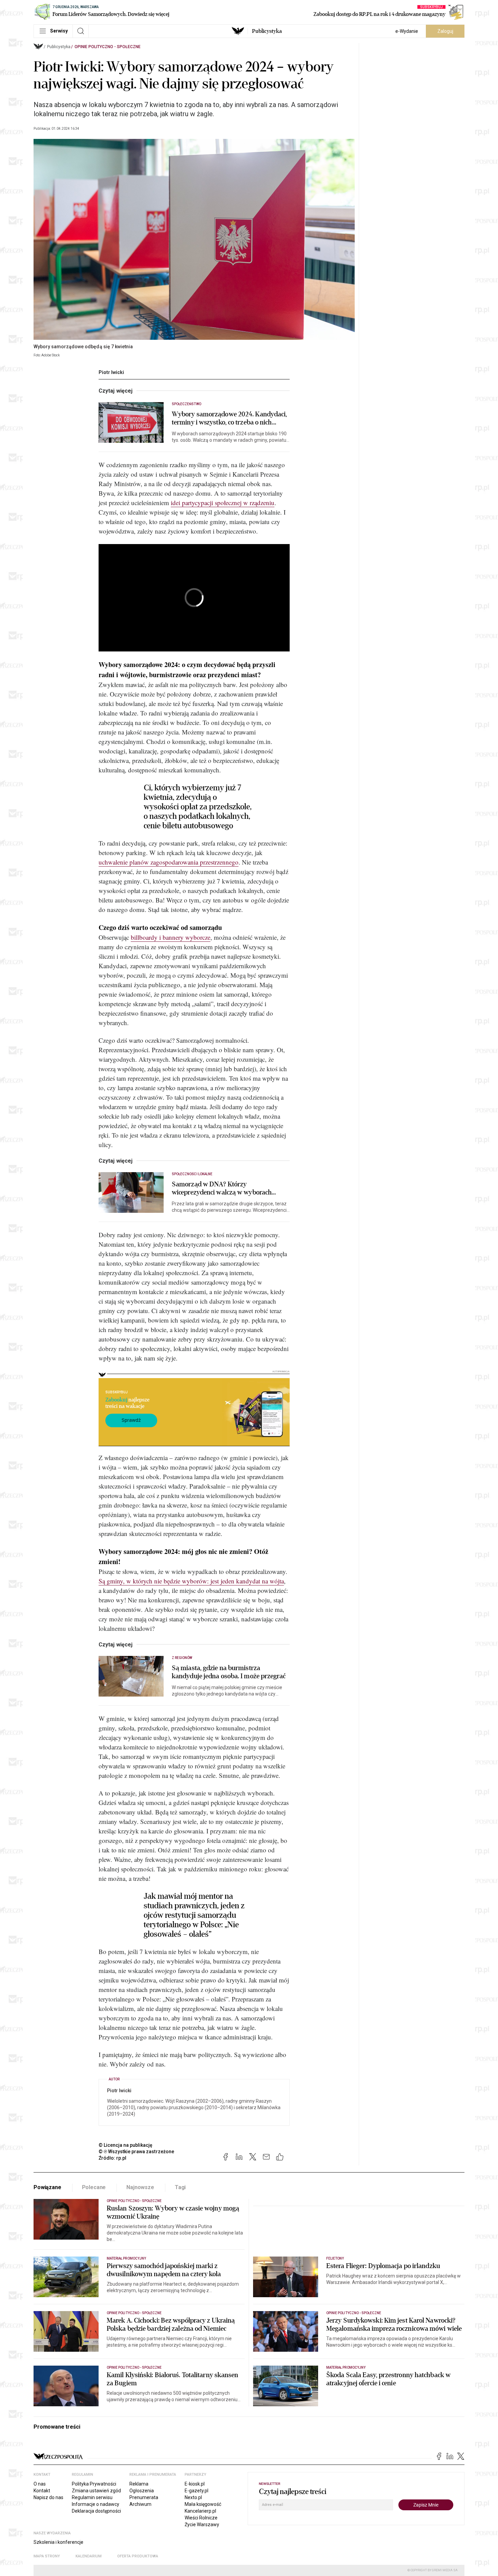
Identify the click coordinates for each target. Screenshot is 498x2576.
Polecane (94, 2187)
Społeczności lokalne (192, 1174)
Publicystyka (267, 31)
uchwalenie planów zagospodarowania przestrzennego (169, 862)
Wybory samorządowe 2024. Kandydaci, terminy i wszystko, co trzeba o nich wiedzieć (230, 418)
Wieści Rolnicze (201, 2518)
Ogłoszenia (142, 2491)
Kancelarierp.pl (200, 2511)
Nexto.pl (193, 2497)
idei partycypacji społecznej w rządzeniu (223, 503)
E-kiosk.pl (195, 2484)
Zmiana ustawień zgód (96, 2491)
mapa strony (47, 2556)
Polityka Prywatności (94, 2484)
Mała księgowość (203, 2504)
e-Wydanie (407, 31)
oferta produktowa (138, 2556)
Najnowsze (140, 2187)
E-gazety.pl (196, 2491)
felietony (335, 2258)
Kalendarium (89, 2556)
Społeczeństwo (186, 404)
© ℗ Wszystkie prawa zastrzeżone (136, 2152)
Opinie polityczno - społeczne (108, 47)
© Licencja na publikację (126, 2145)
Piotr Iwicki (111, 372)
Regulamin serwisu (92, 2497)
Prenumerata (144, 2497)
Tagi (180, 2187)
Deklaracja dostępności (96, 2511)
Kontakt (42, 2491)
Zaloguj (445, 31)
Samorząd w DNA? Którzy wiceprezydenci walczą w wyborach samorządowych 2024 (222, 1188)
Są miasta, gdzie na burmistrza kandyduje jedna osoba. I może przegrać (229, 1672)
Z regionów (182, 1658)
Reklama (139, 2484)
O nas (40, 2484)
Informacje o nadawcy (96, 2504)
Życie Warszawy (202, 2525)
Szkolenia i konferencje (58, 2542)
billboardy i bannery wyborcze (171, 937)
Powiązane (47, 2187)
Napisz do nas (48, 2497)
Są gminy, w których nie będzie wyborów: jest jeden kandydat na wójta (191, 1581)
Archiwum (140, 2504)
